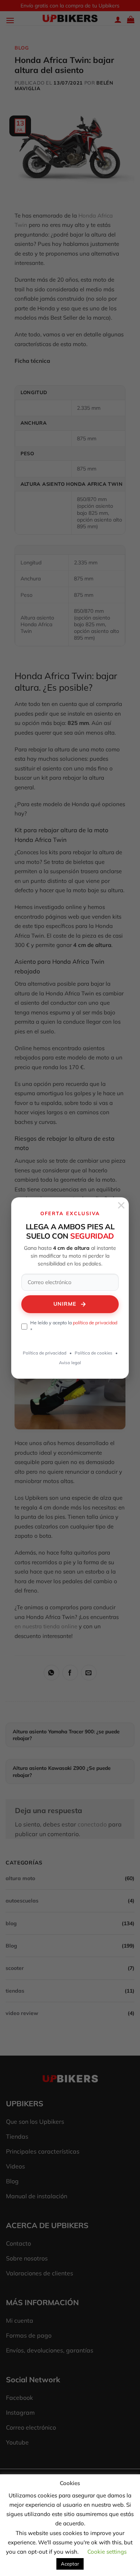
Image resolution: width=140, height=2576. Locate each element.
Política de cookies (94, 1353)
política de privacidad (95, 1322)
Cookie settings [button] (107, 2552)
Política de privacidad (45, 1353)
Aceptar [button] (70, 2564)
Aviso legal (70, 1363)
